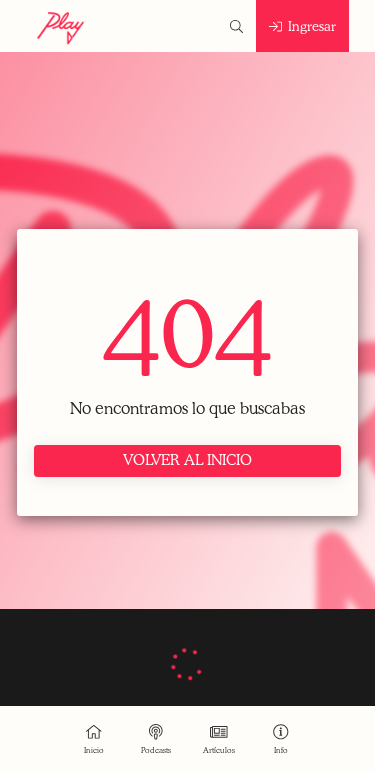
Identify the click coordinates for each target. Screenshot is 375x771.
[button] (281, 738)
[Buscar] (236, 26)
